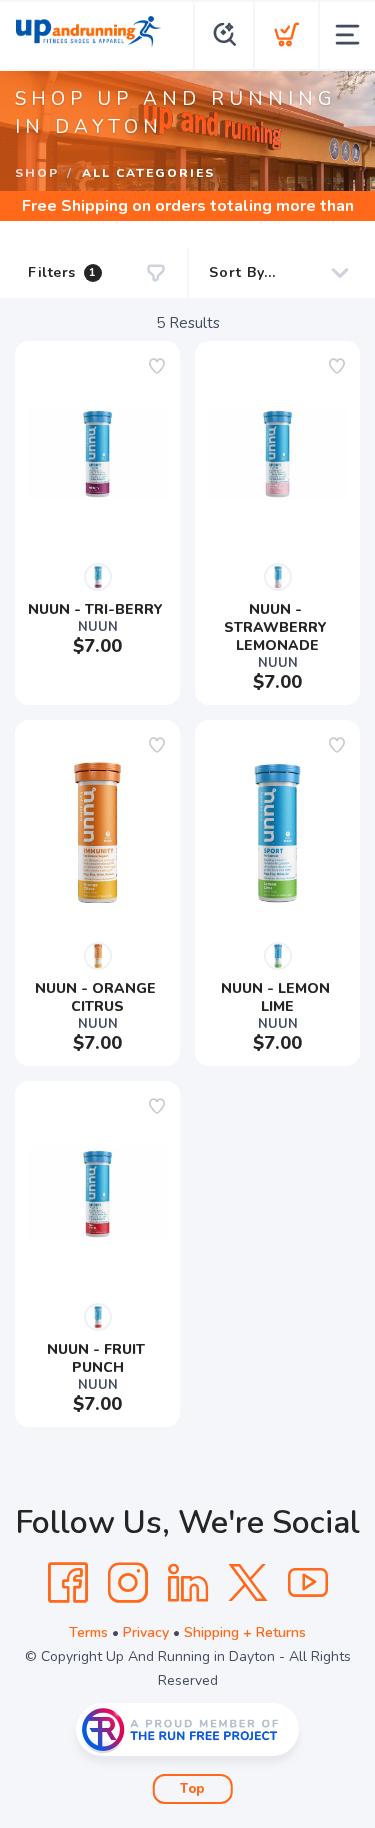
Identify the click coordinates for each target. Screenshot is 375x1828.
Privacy (146, 1632)
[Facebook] (68, 1583)
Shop (37, 173)
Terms (88, 1632)
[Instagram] (128, 1583)
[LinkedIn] (188, 1583)
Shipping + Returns (245, 1632)
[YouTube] (308, 1583)
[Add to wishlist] (157, 366)
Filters (62, 272)
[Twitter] (248, 1583)
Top (192, 1789)
